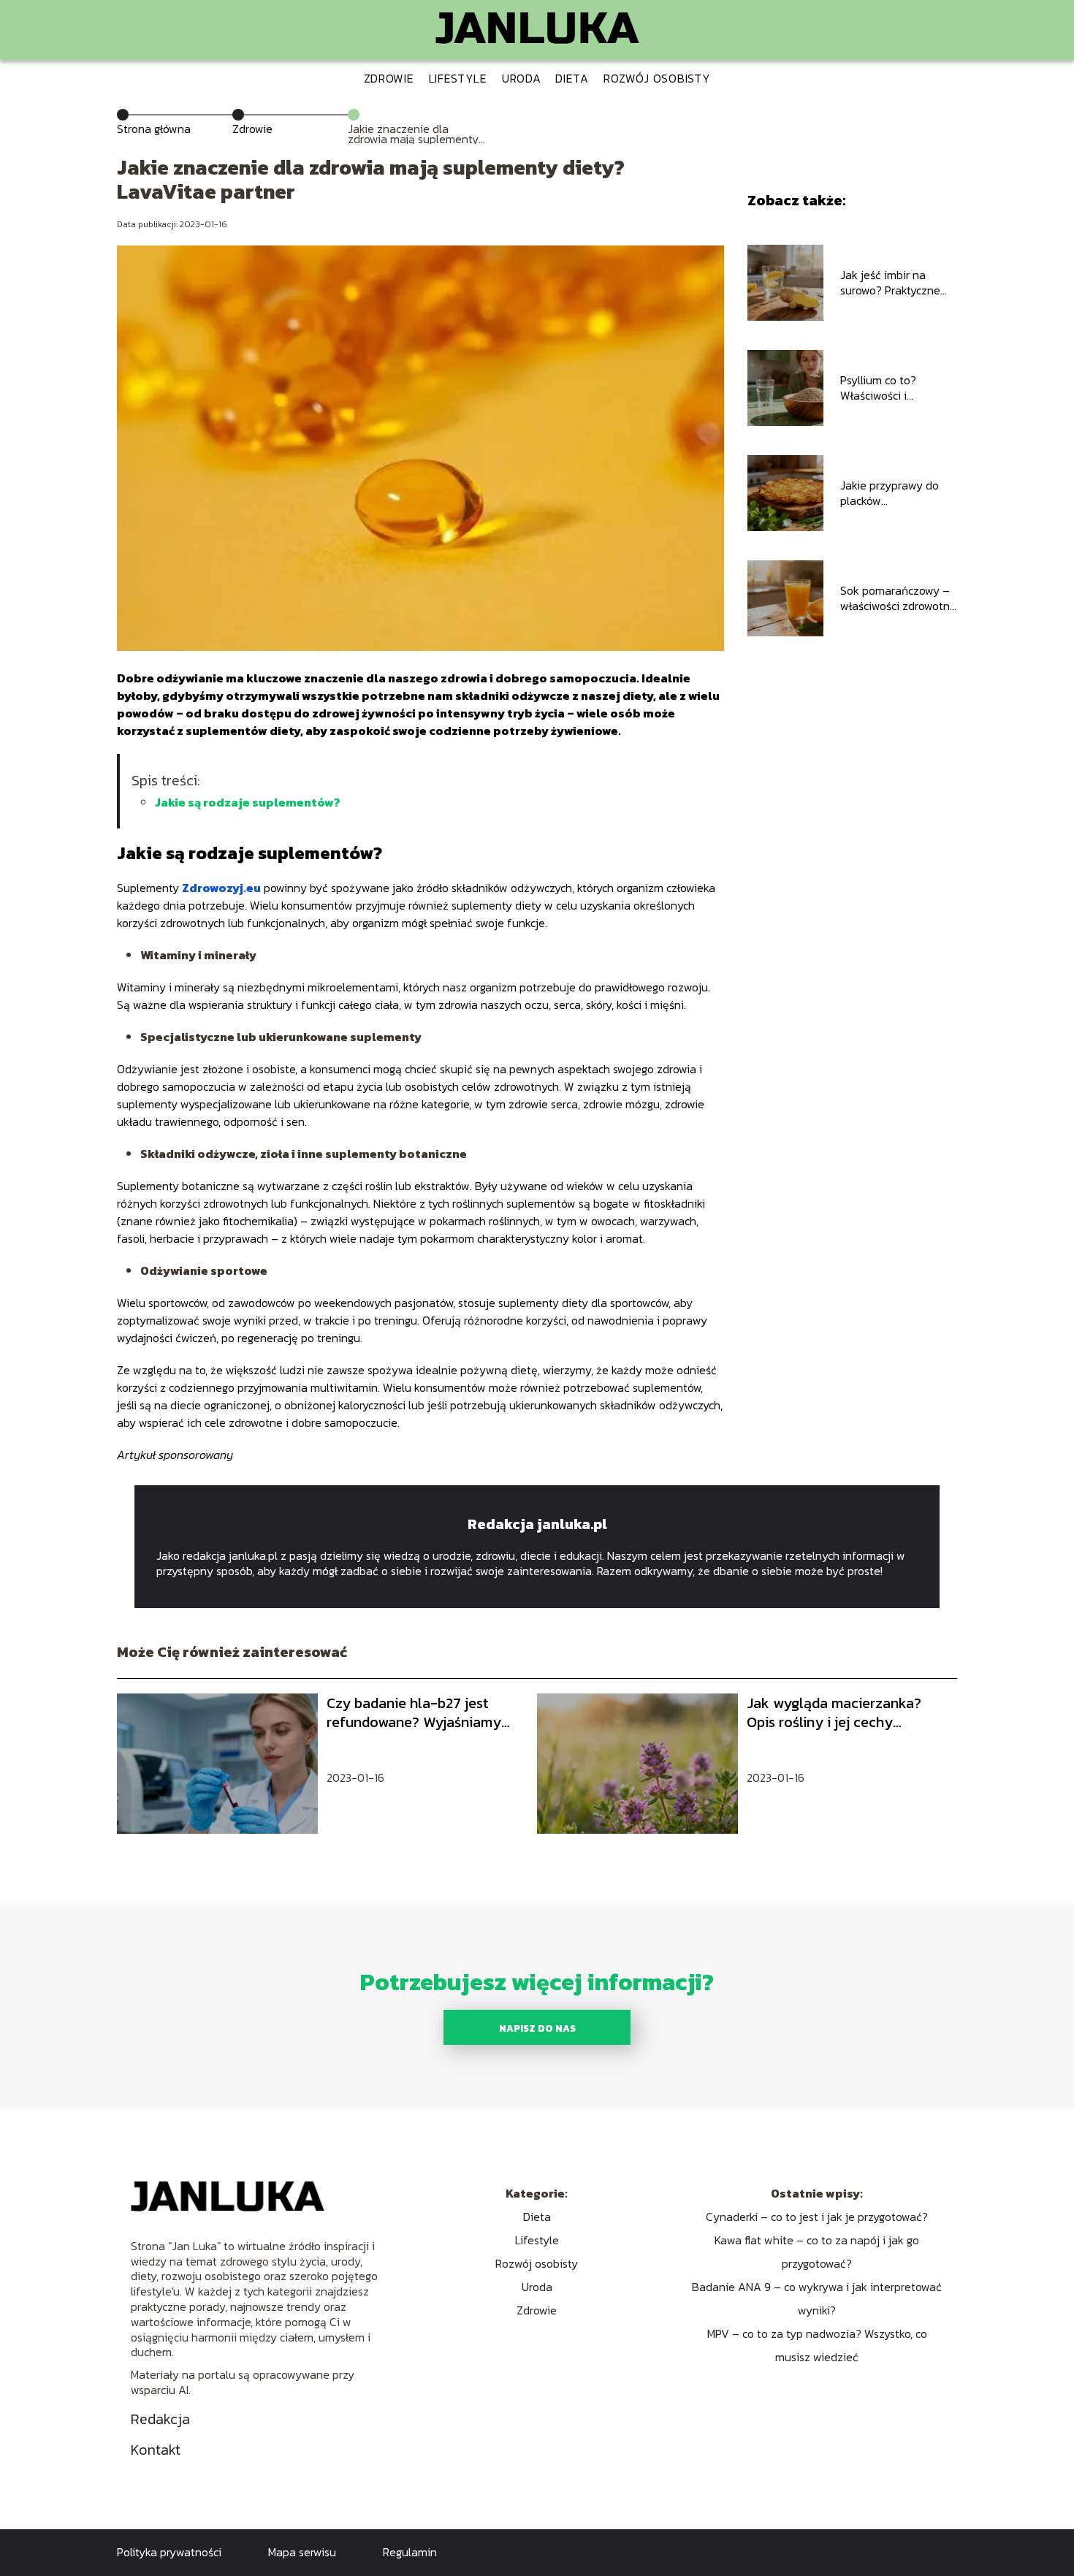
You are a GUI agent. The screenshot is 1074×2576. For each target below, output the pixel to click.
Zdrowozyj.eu (221, 888)
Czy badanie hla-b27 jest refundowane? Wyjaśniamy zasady (414, 1712)
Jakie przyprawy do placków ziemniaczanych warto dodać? (898, 493)
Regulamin (410, 2552)
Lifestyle (458, 78)
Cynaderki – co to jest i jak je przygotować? (817, 2217)
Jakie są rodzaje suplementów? (248, 802)
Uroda (522, 78)
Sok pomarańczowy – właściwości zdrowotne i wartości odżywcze (898, 598)
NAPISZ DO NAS (537, 2028)
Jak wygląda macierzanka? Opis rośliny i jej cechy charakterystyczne (834, 1712)
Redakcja (160, 2419)
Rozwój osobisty (657, 78)
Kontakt (156, 2450)
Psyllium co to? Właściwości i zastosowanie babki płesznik (891, 388)
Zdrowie (389, 78)
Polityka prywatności (169, 2552)
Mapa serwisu (302, 2552)
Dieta (572, 78)
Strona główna (154, 129)
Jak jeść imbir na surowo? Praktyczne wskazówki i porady (890, 283)
